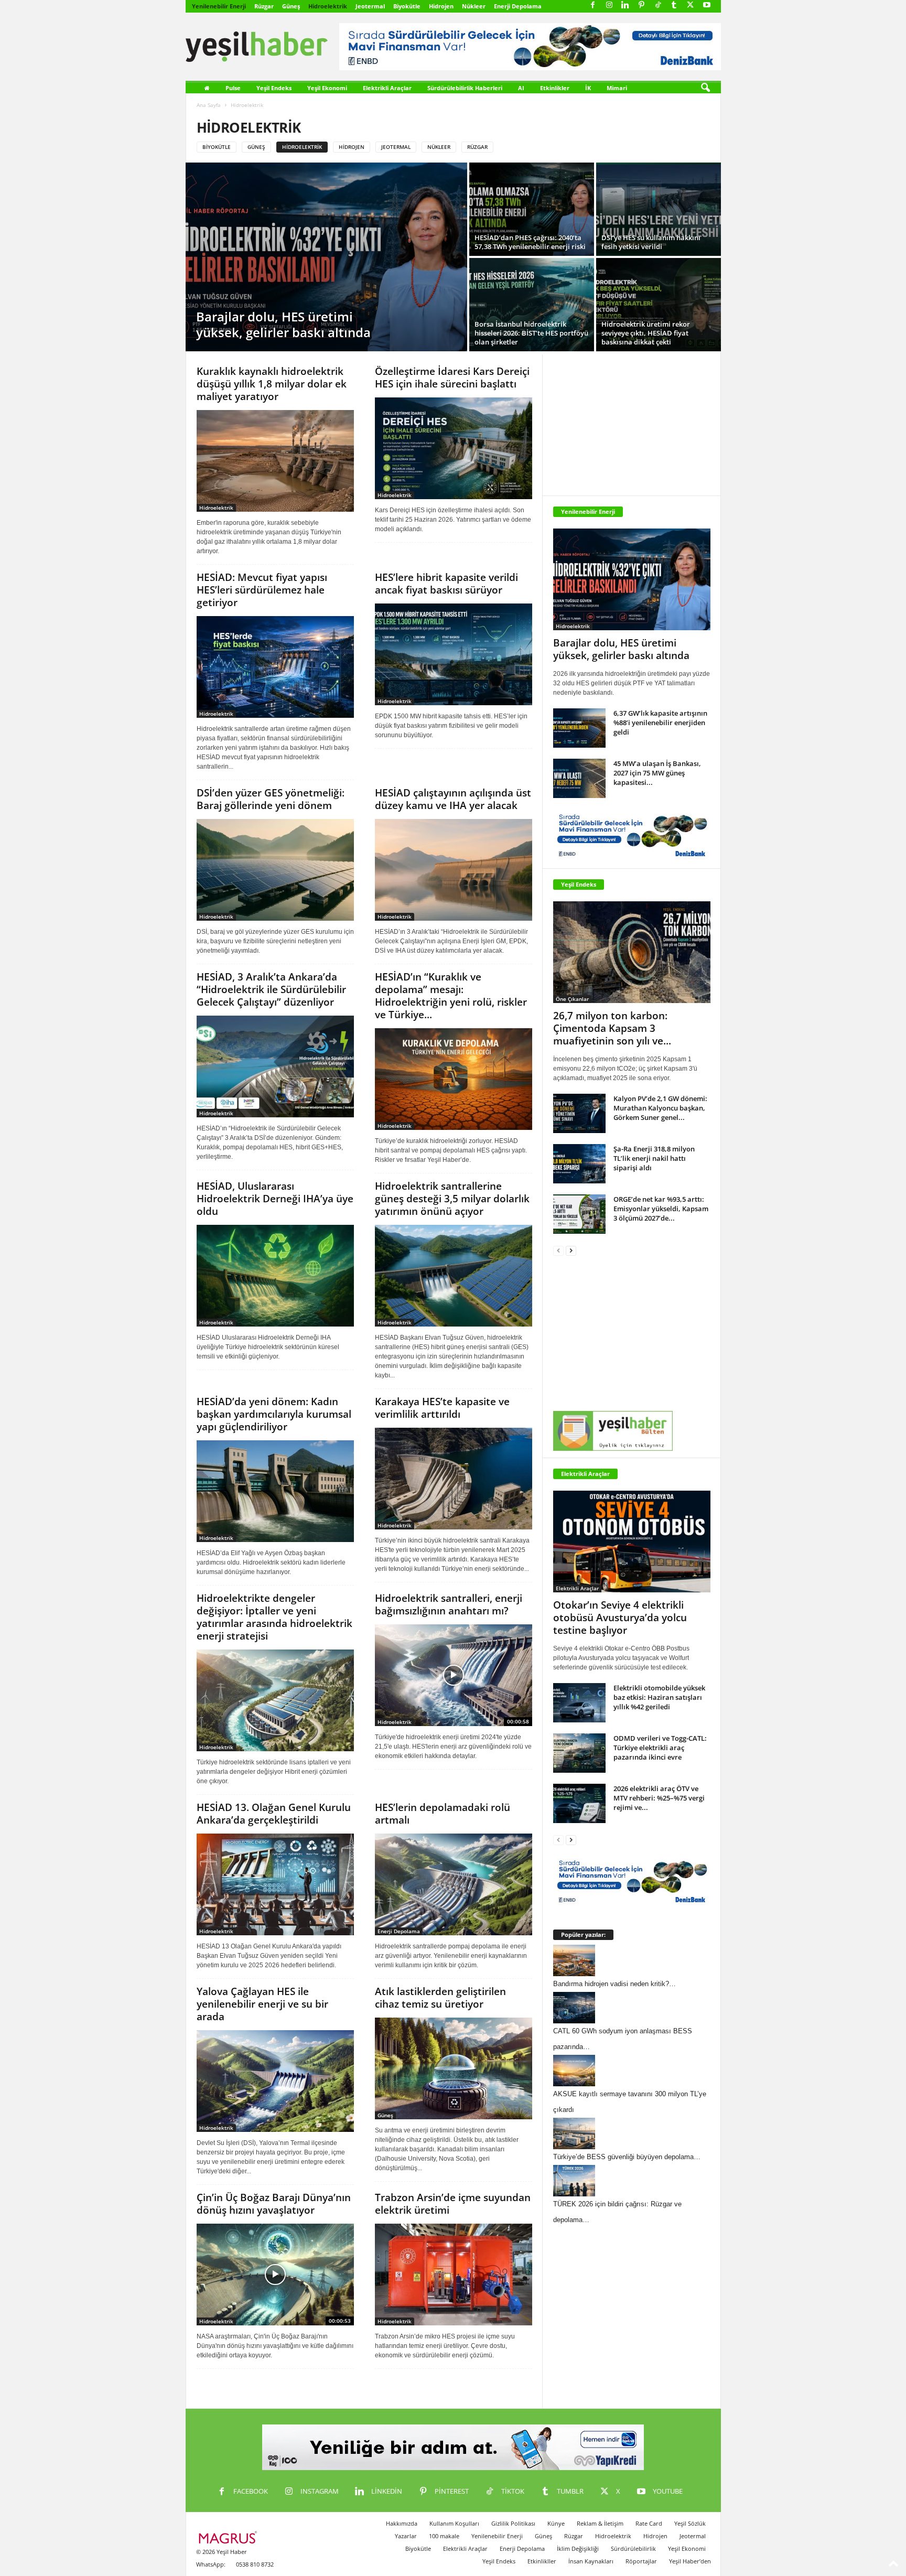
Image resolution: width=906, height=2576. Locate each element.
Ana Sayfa (209, 105)
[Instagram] (609, 6)
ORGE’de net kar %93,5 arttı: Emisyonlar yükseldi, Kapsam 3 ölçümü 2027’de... (661, 1209)
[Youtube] (707, 6)
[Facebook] (593, 6)
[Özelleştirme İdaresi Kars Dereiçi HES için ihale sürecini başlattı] (454, 448)
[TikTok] (658, 6)
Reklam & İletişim (600, 2523)
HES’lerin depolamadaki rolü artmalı (443, 1814)
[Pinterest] (642, 6)
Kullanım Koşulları (454, 2523)
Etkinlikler (555, 88)
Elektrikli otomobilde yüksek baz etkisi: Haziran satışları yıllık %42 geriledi (659, 1697)
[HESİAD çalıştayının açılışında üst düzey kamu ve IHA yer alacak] (454, 870)
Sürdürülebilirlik (633, 2548)
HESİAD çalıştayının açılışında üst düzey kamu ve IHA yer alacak (453, 799)
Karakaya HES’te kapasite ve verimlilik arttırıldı (442, 1408)
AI (521, 88)
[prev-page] (558, 1250)
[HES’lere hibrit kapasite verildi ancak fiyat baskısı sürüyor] (454, 654)
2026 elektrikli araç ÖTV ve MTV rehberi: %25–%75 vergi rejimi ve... (659, 1798)
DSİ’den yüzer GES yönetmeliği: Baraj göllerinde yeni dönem (271, 799)
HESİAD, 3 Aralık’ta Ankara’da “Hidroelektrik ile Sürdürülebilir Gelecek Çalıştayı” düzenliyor (271, 989)
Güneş (291, 6)
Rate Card (649, 2523)
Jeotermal (370, 6)
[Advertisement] (632, 420)
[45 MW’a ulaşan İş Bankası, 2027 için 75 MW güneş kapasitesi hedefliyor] (579, 778)
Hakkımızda (402, 2523)
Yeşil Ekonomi (327, 88)
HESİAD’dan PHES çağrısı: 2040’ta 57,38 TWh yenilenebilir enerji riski (530, 242)
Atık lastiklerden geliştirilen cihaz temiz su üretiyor (440, 1998)
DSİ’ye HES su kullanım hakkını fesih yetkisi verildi (651, 242)
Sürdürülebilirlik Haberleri (465, 88)
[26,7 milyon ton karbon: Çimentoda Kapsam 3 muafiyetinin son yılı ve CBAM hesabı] (632, 952)
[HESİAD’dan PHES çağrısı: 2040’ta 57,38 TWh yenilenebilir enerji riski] (532, 209)
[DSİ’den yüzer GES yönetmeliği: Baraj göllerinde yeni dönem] (275, 870)
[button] (705, 88)
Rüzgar (264, 6)
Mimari (617, 88)
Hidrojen (441, 6)
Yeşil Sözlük (690, 2523)
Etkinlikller (542, 2561)
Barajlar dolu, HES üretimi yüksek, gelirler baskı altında (283, 324)
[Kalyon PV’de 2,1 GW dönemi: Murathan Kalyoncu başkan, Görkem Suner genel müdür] (579, 1113)
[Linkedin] (625, 6)
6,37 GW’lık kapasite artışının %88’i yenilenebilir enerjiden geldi (660, 723)
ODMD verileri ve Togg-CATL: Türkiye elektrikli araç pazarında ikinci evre (660, 1748)
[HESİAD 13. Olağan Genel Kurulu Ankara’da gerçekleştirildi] (275, 1884)
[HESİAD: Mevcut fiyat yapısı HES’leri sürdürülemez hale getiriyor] (275, 667)
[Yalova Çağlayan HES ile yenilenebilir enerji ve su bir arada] (275, 2081)
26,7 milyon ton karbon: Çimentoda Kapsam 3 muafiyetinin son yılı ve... (612, 1028)
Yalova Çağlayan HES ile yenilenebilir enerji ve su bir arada (262, 2004)
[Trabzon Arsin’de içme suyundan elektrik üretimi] (454, 2275)
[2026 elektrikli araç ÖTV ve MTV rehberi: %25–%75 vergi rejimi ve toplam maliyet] (579, 1803)
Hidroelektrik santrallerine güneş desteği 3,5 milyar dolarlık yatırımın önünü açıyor (452, 1199)
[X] (691, 6)
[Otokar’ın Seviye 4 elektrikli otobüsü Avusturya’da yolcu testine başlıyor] (632, 1542)
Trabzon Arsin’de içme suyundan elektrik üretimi (453, 2204)
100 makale (444, 2536)
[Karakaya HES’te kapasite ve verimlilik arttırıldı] (454, 1479)
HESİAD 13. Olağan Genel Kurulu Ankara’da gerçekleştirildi (274, 1814)
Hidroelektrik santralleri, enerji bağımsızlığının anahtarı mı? (449, 1604)
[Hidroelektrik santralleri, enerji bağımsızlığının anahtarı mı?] (454, 1675)
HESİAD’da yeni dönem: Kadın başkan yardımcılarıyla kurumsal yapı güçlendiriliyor (274, 1414)
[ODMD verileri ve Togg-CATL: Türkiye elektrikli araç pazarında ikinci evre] (579, 1753)
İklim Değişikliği (578, 2548)
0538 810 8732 (255, 2564)
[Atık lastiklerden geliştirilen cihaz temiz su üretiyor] (454, 2068)
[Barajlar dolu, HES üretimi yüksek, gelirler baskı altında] (326, 257)
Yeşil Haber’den (690, 2561)
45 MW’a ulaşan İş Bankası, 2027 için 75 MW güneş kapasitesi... (657, 773)
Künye (556, 2523)
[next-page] (571, 1250)
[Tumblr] (674, 6)
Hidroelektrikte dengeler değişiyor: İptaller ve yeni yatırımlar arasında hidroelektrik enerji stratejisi (274, 1617)
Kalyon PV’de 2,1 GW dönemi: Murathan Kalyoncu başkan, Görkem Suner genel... (660, 1108)
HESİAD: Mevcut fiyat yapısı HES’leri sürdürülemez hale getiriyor (262, 590)
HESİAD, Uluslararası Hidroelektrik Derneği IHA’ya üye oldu (275, 1199)
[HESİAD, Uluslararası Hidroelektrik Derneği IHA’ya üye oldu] (275, 1276)
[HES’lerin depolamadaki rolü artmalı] (454, 1884)
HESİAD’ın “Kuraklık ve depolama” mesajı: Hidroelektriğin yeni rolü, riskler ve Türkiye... (451, 996)
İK (588, 88)
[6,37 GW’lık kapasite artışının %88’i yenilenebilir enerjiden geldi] (579, 728)
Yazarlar (406, 2536)
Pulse (233, 88)
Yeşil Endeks (274, 88)
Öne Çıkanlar (572, 999)
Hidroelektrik (328, 6)
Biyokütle (407, 6)
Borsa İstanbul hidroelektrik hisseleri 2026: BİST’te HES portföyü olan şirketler (531, 333)
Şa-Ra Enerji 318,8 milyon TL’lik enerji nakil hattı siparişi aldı (654, 1158)
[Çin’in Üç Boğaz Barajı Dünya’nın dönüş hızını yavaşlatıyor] (275, 2275)
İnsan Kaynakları (591, 2561)
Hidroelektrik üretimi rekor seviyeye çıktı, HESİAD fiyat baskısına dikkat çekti (646, 333)
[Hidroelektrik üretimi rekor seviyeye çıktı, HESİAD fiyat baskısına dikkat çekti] (659, 305)
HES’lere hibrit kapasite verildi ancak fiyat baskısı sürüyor (446, 584)
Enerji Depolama (518, 6)
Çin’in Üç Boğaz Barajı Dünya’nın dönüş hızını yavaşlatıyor (274, 2204)
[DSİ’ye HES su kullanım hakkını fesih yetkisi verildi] (659, 209)
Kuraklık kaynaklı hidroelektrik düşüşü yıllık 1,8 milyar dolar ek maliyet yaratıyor (272, 384)
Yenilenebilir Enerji (219, 6)
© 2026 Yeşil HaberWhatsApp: (222, 2558)
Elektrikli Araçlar (387, 88)
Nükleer (474, 6)
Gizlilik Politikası (513, 2523)
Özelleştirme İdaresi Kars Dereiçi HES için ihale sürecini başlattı (452, 378)
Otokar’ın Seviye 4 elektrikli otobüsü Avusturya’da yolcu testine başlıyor (620, 1618)
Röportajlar (641, 2561)
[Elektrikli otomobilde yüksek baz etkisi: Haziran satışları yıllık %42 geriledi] (579, 1703)
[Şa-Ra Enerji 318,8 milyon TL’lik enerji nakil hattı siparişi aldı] (579, 1164)
